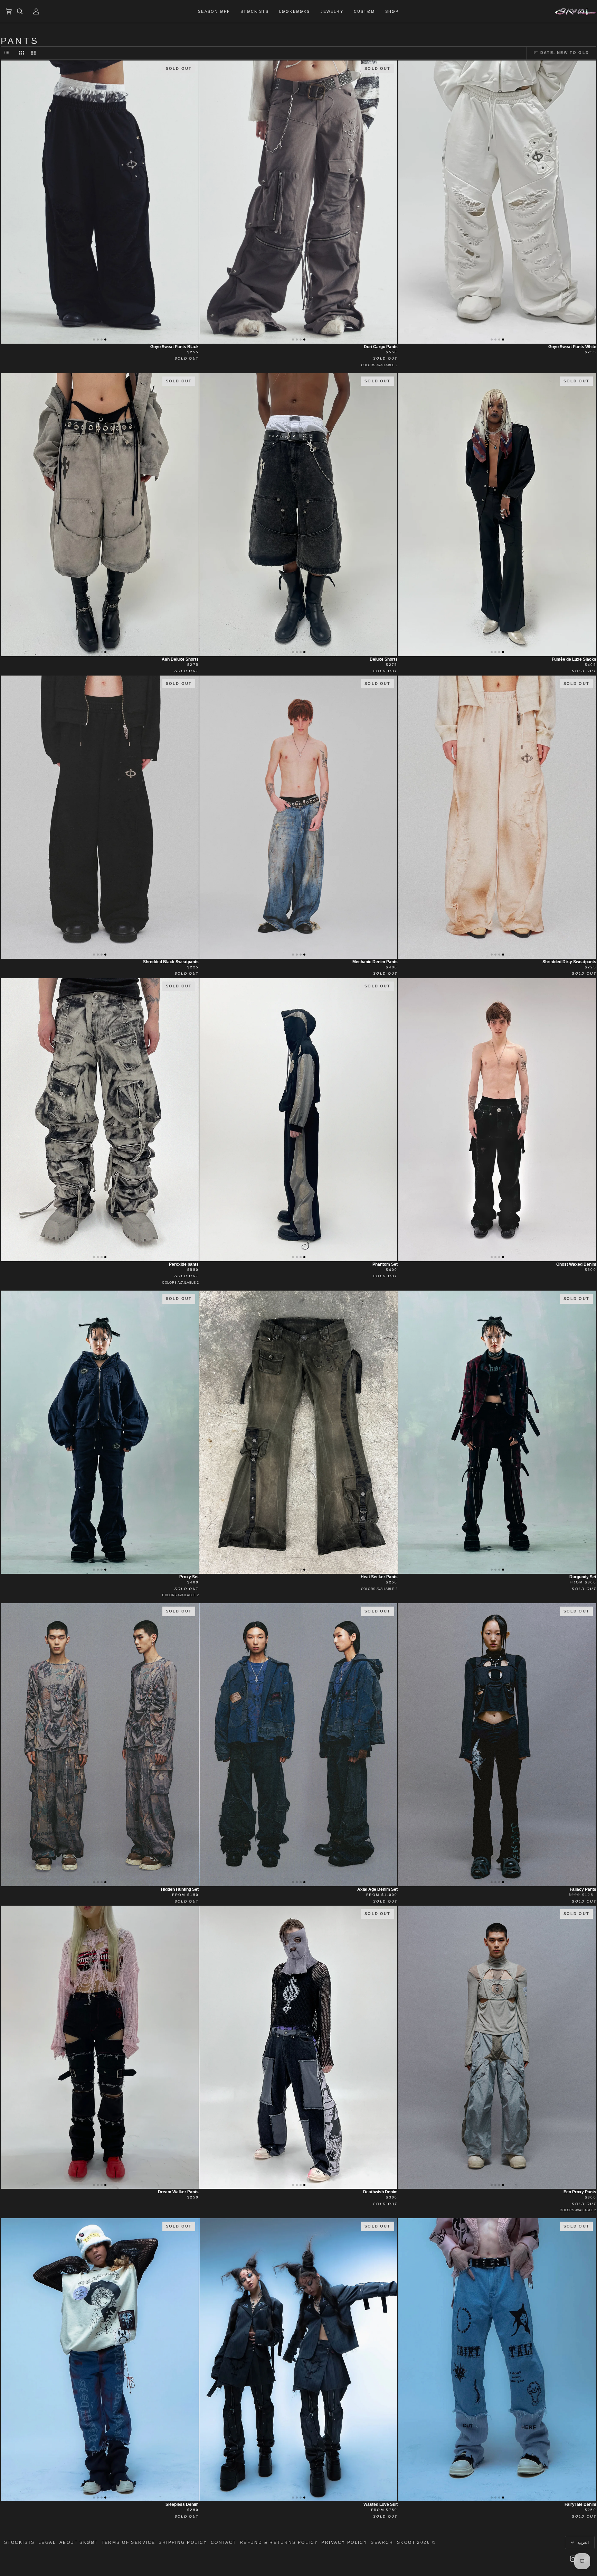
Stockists (20, 2542)
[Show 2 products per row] (33, 53)
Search (382, 2542)
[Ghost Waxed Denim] (497, 1120)
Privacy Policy (344, 2542)
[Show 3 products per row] (22, 53)
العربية (582, 2542)
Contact (224, 2542)
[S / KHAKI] (298, 1432)
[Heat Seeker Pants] (298, 1432)
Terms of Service (129, 2542)
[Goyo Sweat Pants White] (497, 202)
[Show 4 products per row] (8, 53)
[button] (392, 11)
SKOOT (406, 2542)
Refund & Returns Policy (279, 2542)
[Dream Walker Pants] (100, 2047)
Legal (47, 2542)
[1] (497, 1120)
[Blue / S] (100, 2047)
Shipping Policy (183, 2542)
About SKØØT (79, 2542)
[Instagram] (573, 2559)
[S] (497, 202)
